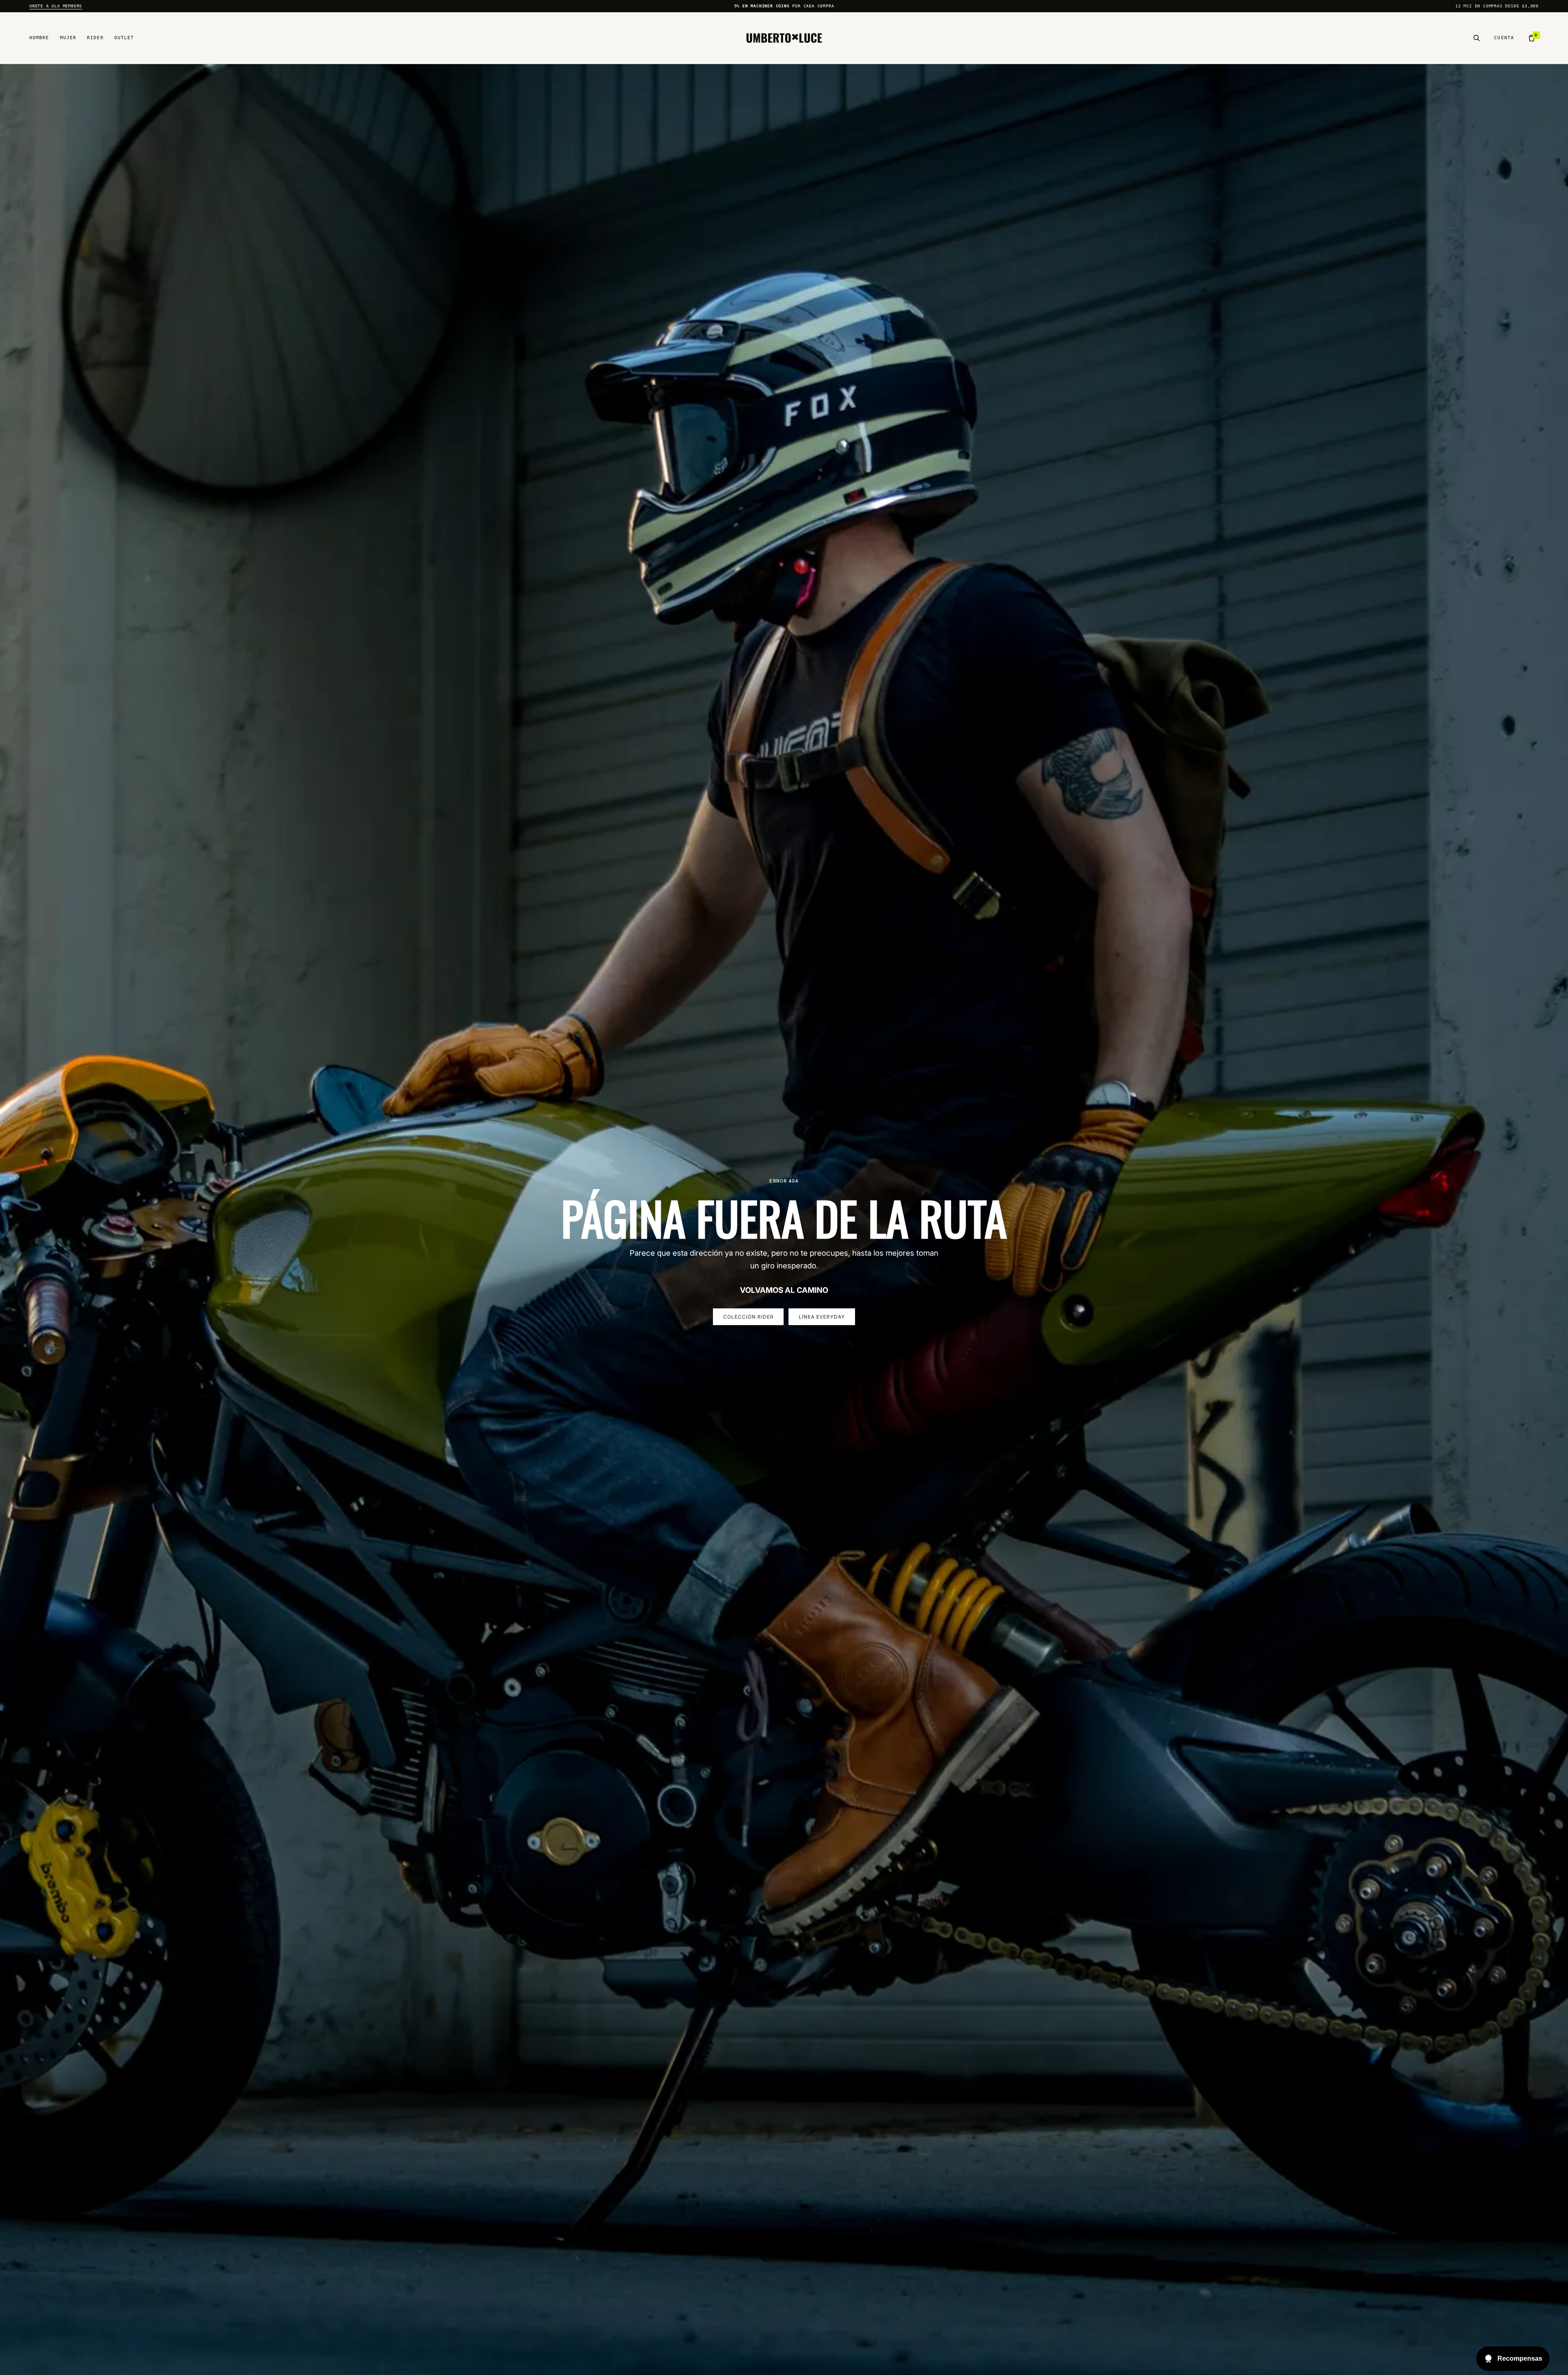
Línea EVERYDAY (822, 1317)
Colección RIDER (748, 1317)
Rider (95, 38)
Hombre (39, 38)
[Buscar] (1477, 38)
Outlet (124, 38)
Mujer (68, 38)
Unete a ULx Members (56, 6)
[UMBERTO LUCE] (784, 38)
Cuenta (1504, 38)
